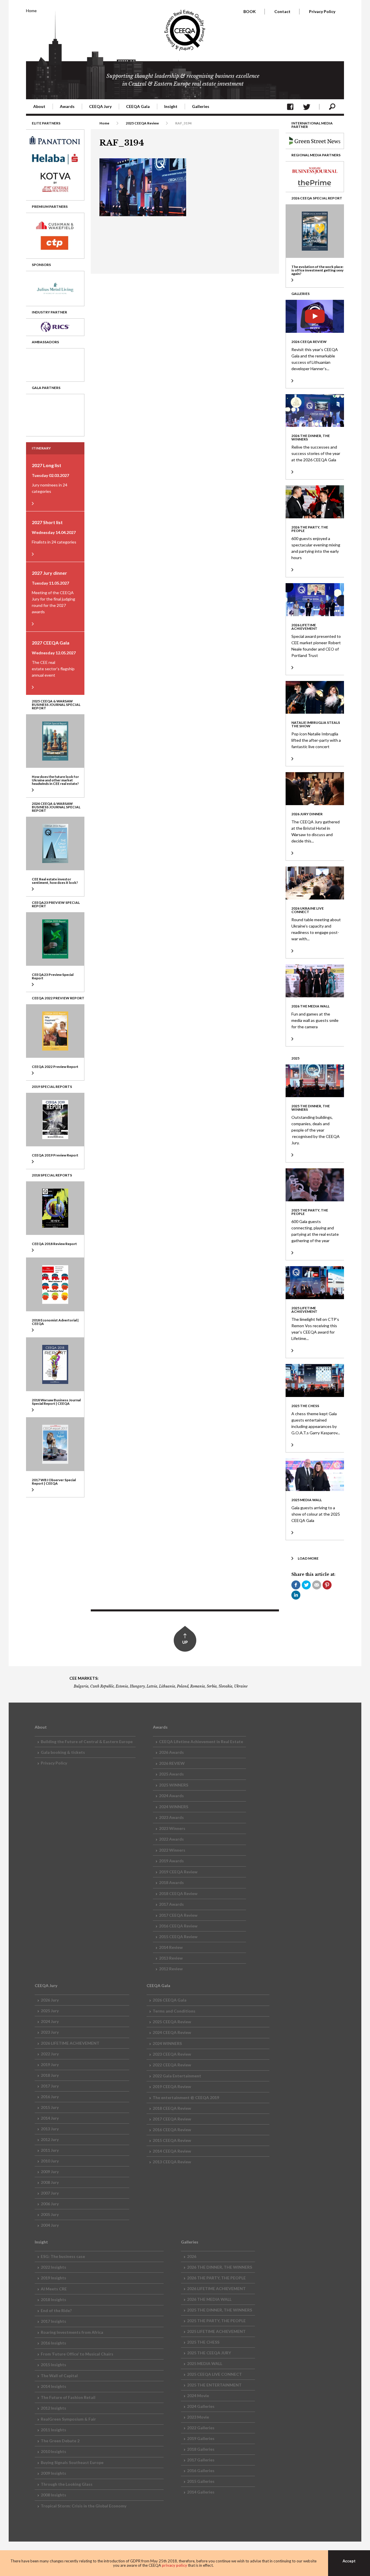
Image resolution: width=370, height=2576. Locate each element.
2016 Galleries (201, 2471)
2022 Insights (53, 2267)
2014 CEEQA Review (172, 2151)
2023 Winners (172, 1828)
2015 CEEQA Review (178, 1937)
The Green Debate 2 (60, 2441)
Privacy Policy (322, 11)
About (39, 106)
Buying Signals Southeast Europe (72, 2462)
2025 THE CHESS (203, 2342)
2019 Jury (50, 2064)
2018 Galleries (201, 2449)
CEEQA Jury (100, 106)
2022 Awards (171, 1839)
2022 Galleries (201, 2428)
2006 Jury (50, 2204)
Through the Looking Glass (67, 2484)
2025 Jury (50, 2011)
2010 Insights (53, 2451)
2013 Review (171, 1958)
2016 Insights (53, 2343)
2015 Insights (53, 2365)
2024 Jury (50, 2021)
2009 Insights (53, 2473)
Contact (282, 11)
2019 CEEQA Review (178, 1872)
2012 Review (171, 1969)
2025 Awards (171, 1774)
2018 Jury (50, 2075)
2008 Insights (53, 2495)
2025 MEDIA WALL (205, 2363)
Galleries (201, 106)
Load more (308, 1558)
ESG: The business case (63, 2256)
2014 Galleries (201, 2492)
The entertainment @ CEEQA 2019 (186, 2097)
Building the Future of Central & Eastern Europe (87, 1741)
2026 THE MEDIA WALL (209, 2299)
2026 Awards (171, 1752)
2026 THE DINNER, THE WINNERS (220, 2267)
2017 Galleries (201, 2460)
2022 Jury (50, 2054)
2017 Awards (171, 1904)
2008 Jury (50, 2182)
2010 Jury (50, 2161)
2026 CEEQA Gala (170, 2000)
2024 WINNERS (174, 1807)
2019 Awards (171, 1861)
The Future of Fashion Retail (68, 2397)
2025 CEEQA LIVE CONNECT (214, 2374)
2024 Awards (171, 1796)
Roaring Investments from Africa (72, 2332)
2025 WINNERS (174, 1785)
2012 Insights (53, 2408)
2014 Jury (50, 2118)
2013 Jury (50, 2129)
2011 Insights (53, 2430)
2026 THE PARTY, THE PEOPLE (216, 2278)
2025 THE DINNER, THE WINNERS (220, 2310)
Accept (349, 2561)
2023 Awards (171, 1817)
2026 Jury (50, 2000)
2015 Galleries (201, 2481)
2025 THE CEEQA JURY (209, 2353)
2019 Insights (53, 2278)
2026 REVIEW (172, 1763)
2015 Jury (50, 2107)
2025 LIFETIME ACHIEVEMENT (216, 2331)
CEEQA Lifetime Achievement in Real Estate (201, 1741)
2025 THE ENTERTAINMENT (214, 2385)
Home (31, 11)
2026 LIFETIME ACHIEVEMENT (70, 2043)
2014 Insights (53, 2386)
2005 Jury (50, 2214)
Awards (67, 106)
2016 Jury (50, 2097)
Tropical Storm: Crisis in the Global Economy (84, 2506)
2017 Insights (53, 2321)
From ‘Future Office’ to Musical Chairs (77, 2354)
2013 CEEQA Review (172, 2162)
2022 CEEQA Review (172, 2065)
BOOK (250, 11)
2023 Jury (50, 2032)
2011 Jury (50, 2150)
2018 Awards (171, 1882)
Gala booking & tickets (63, 1752)
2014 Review (171, 1947)
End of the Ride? (56, 2310)
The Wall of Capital (59, 2376)
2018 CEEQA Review (178, 1893)
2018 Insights (53, 2299)
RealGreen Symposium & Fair (68, 2419)
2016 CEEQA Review (178, 1926)
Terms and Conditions (174, 2011)
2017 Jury (50, 2086)
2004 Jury (50, 2225)
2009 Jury (50, 2172)
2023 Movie (198, 2417)
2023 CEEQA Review (172, 2054)
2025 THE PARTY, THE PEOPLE (216, 2321)
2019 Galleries (201, 2438)
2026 (192, 2256)
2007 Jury (50, 2193)
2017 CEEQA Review (178, 1915)
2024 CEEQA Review (172, 2032)
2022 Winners (172, 1850)
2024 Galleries (201, 2406)
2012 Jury (50, 2139)
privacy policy (174, 2565)
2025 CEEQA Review (142, 123)
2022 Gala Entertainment (177, 2076)
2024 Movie (198, 2396)
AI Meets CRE (54, 2289)
